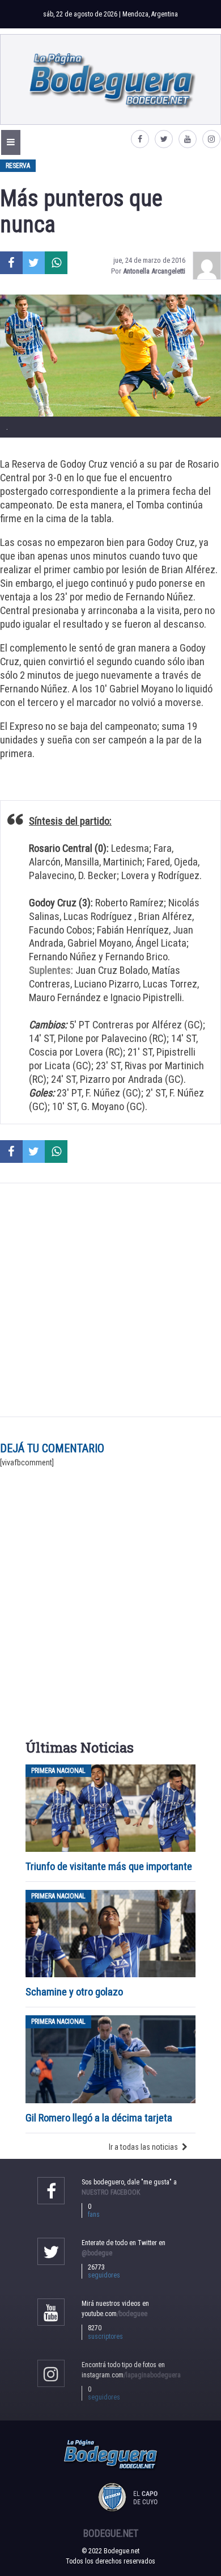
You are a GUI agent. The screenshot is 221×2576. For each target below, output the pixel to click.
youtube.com (114, 2314)
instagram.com (131, 2375)
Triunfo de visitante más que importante (109, 1866)
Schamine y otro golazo (74, 1992)
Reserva (18, 166)
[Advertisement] (110, 1300)
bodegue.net (111, 2533)
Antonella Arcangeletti (154, 271)
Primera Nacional (58, 1771)
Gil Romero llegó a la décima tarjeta (99, 2118)
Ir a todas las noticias (143, 2147)
